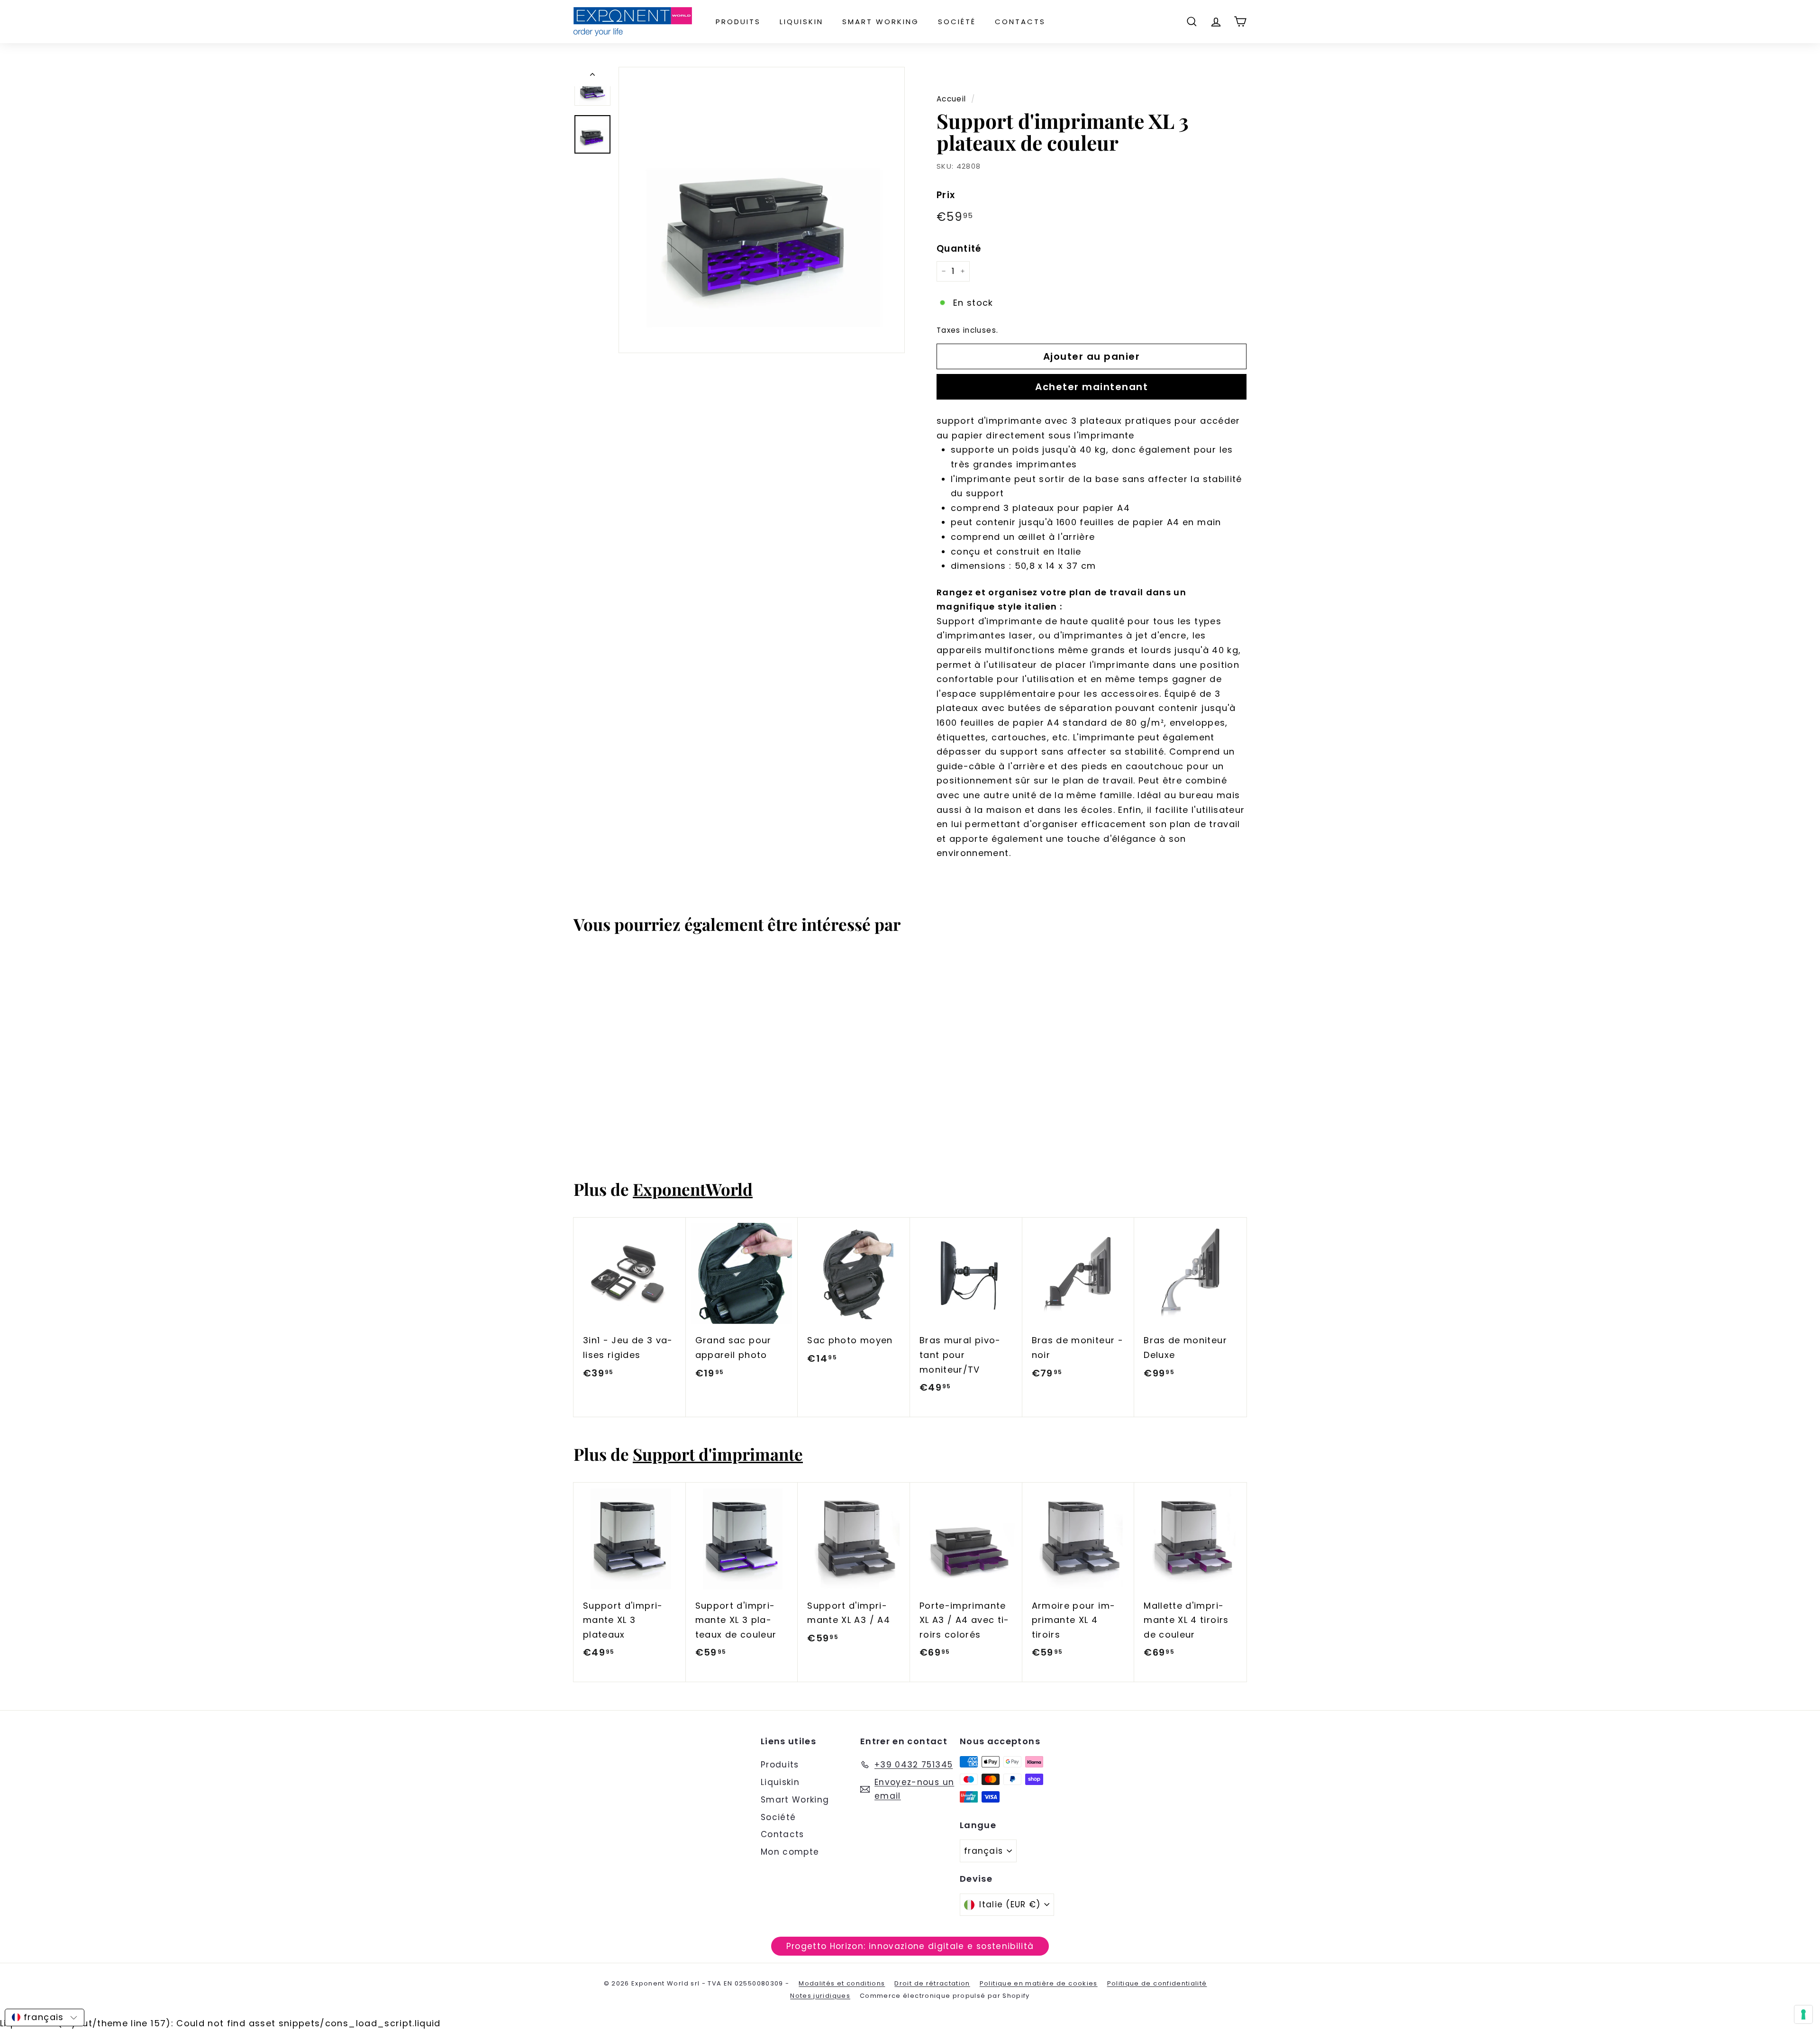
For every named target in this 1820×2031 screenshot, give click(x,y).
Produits (738, 22)
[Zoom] (762, 210)
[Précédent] (592, 77)
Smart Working (881, 22)
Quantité (959, 249)
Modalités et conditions (842, 1983)
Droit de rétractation (932, 1983)
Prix (946, 195)
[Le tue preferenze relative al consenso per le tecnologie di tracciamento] (1803, 2014)
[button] (45, 2017)
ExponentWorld (693, 1189)
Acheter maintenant (1092, 387)
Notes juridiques (820, 1996)
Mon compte (790, 1852)
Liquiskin (801, 22)
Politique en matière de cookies (1039, 1983)
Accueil (951, 99)
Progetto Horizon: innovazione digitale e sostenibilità (910, 1946)
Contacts (1020, 22)
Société (957, 22)
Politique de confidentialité (1157, 1983)
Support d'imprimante (718, 1454)
